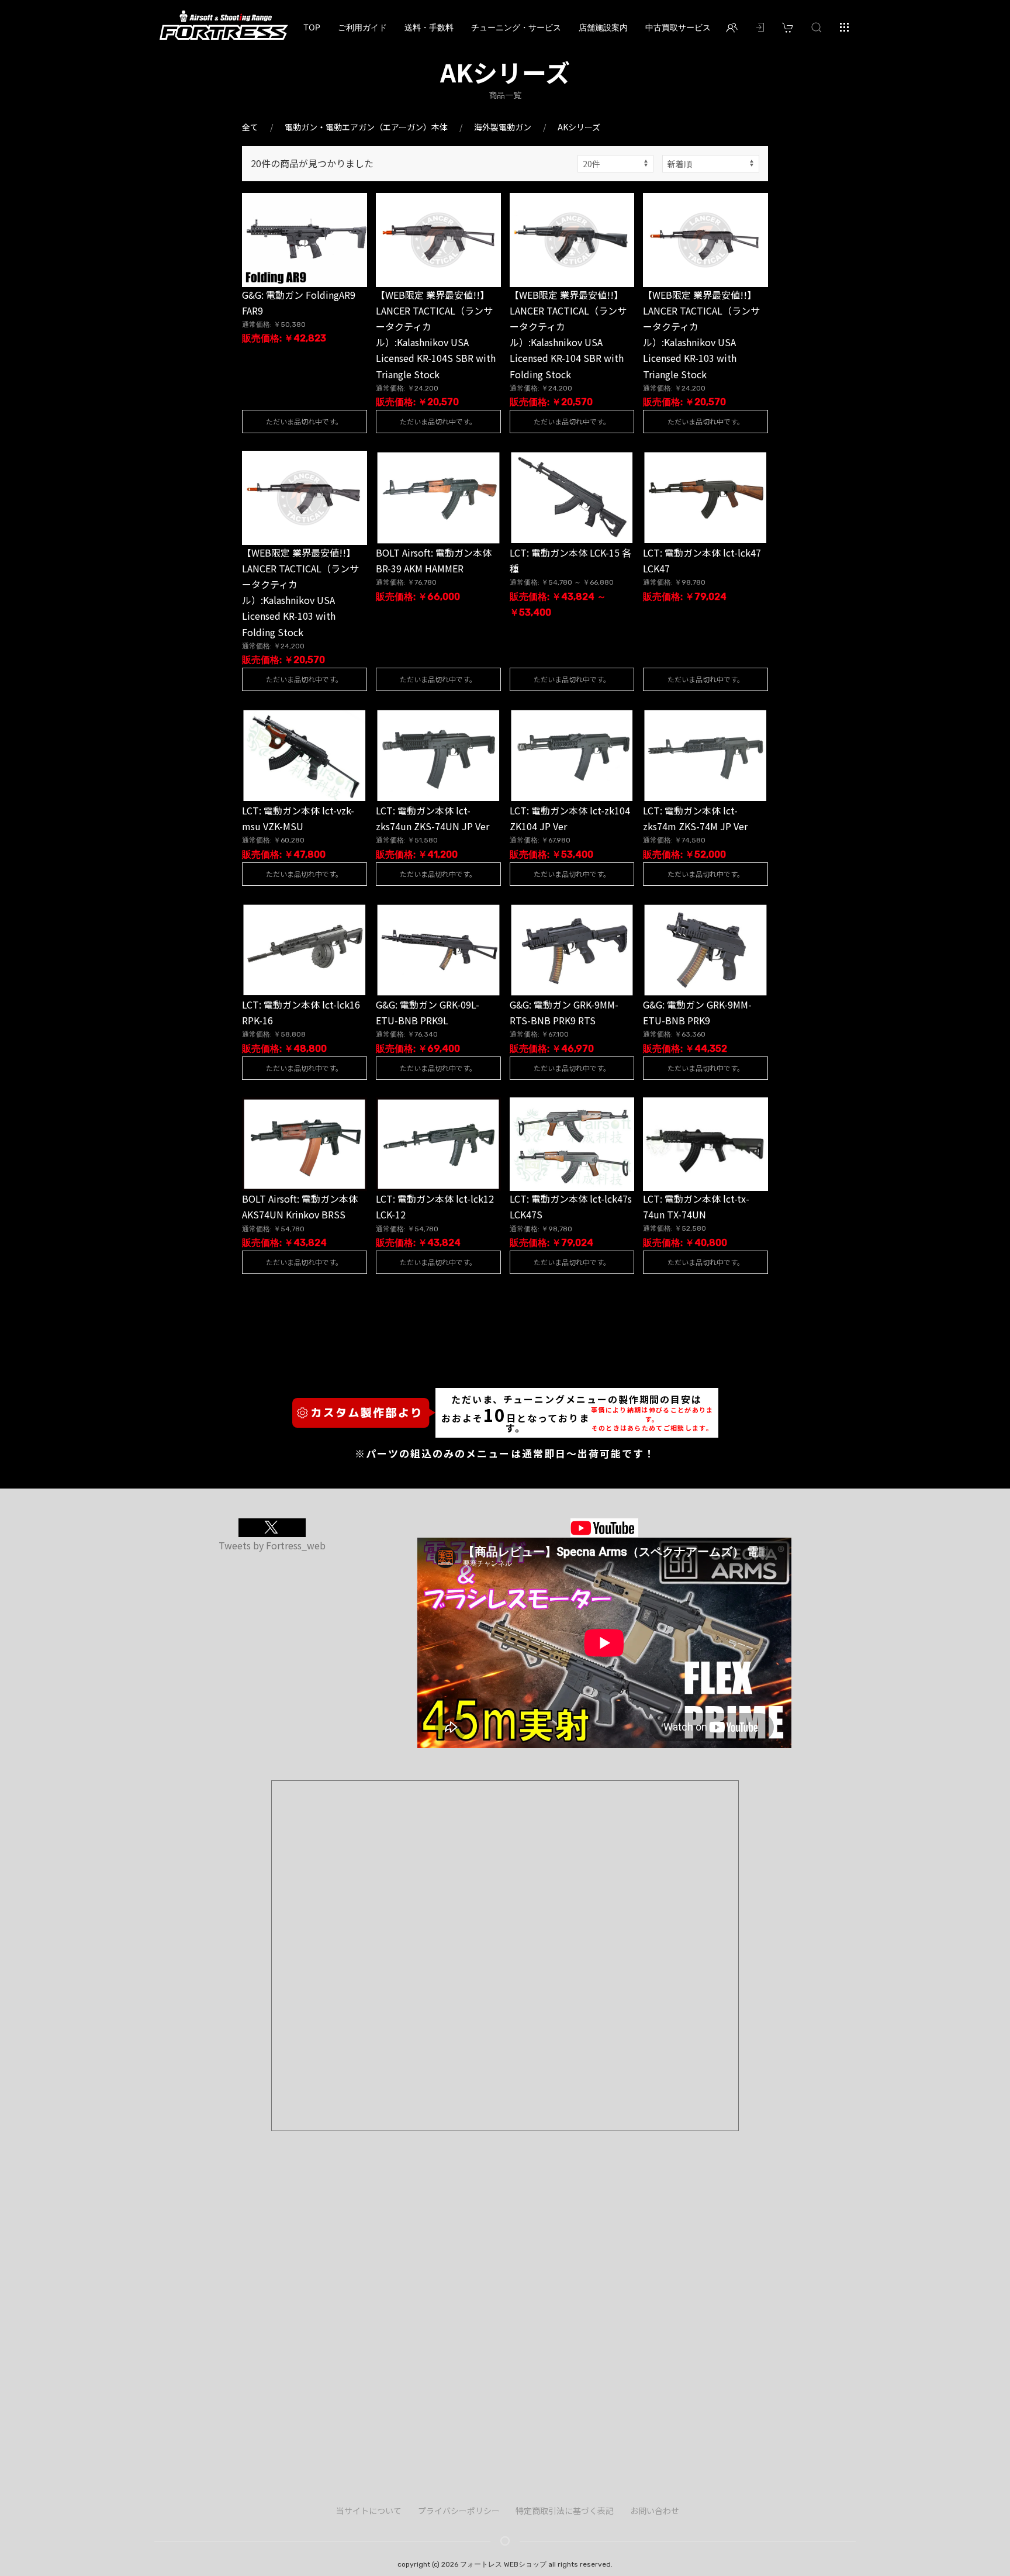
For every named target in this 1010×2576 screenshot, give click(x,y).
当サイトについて (369, 2511)
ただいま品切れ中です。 (304, 421)
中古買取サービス (678, 27)
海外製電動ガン (503, 127)
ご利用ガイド (362, 27)
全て (250, 127)
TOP (312, 27)
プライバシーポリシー (459, 2511)
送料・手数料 (429, 27)
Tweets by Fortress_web (272, 1545)
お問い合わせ (655, 2511)
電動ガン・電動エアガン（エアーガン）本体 (366, 127)
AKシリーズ (579, 127)
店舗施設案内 (603, 27)
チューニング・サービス (516, 27)
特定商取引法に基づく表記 (565, 2511)
